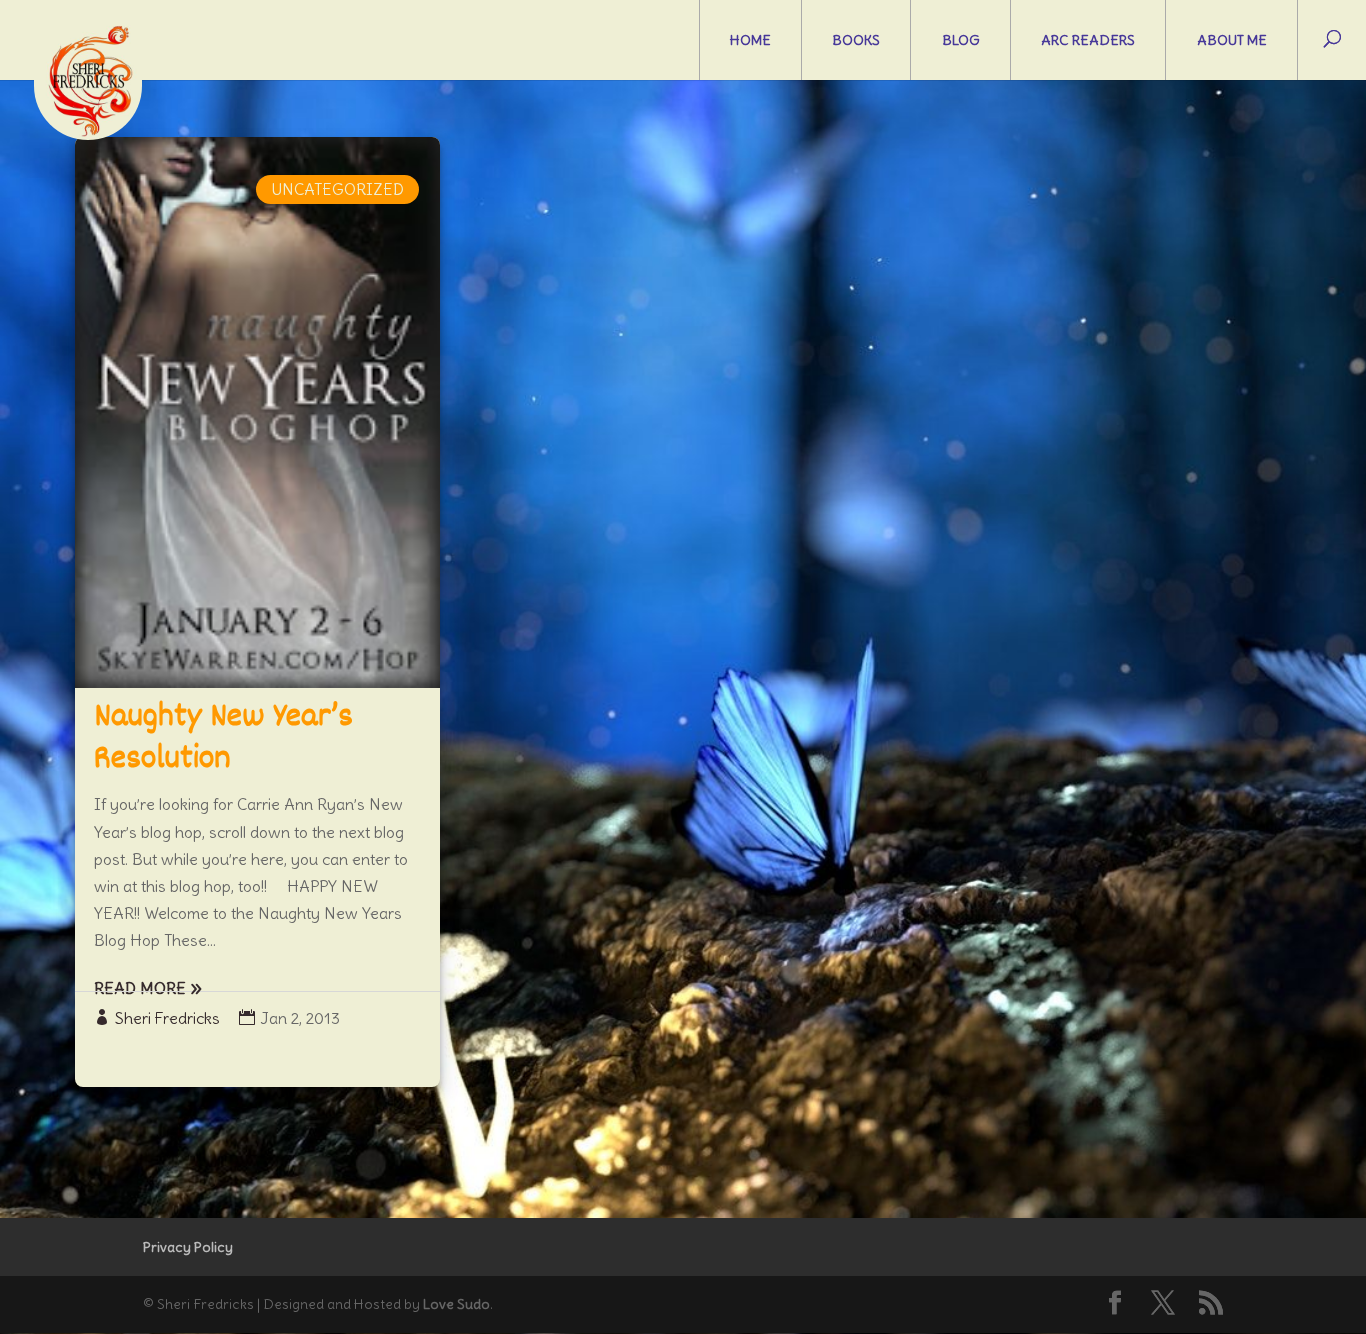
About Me (1232, 40)
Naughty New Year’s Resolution (223, 739)
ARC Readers (1088, 40)
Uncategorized (337, 189)
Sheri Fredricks (167, 1018)
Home (750, 40)
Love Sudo (456, 1304)
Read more (140, 988)
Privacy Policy (188, 1247)
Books (856, 40)
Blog (961, 40)
